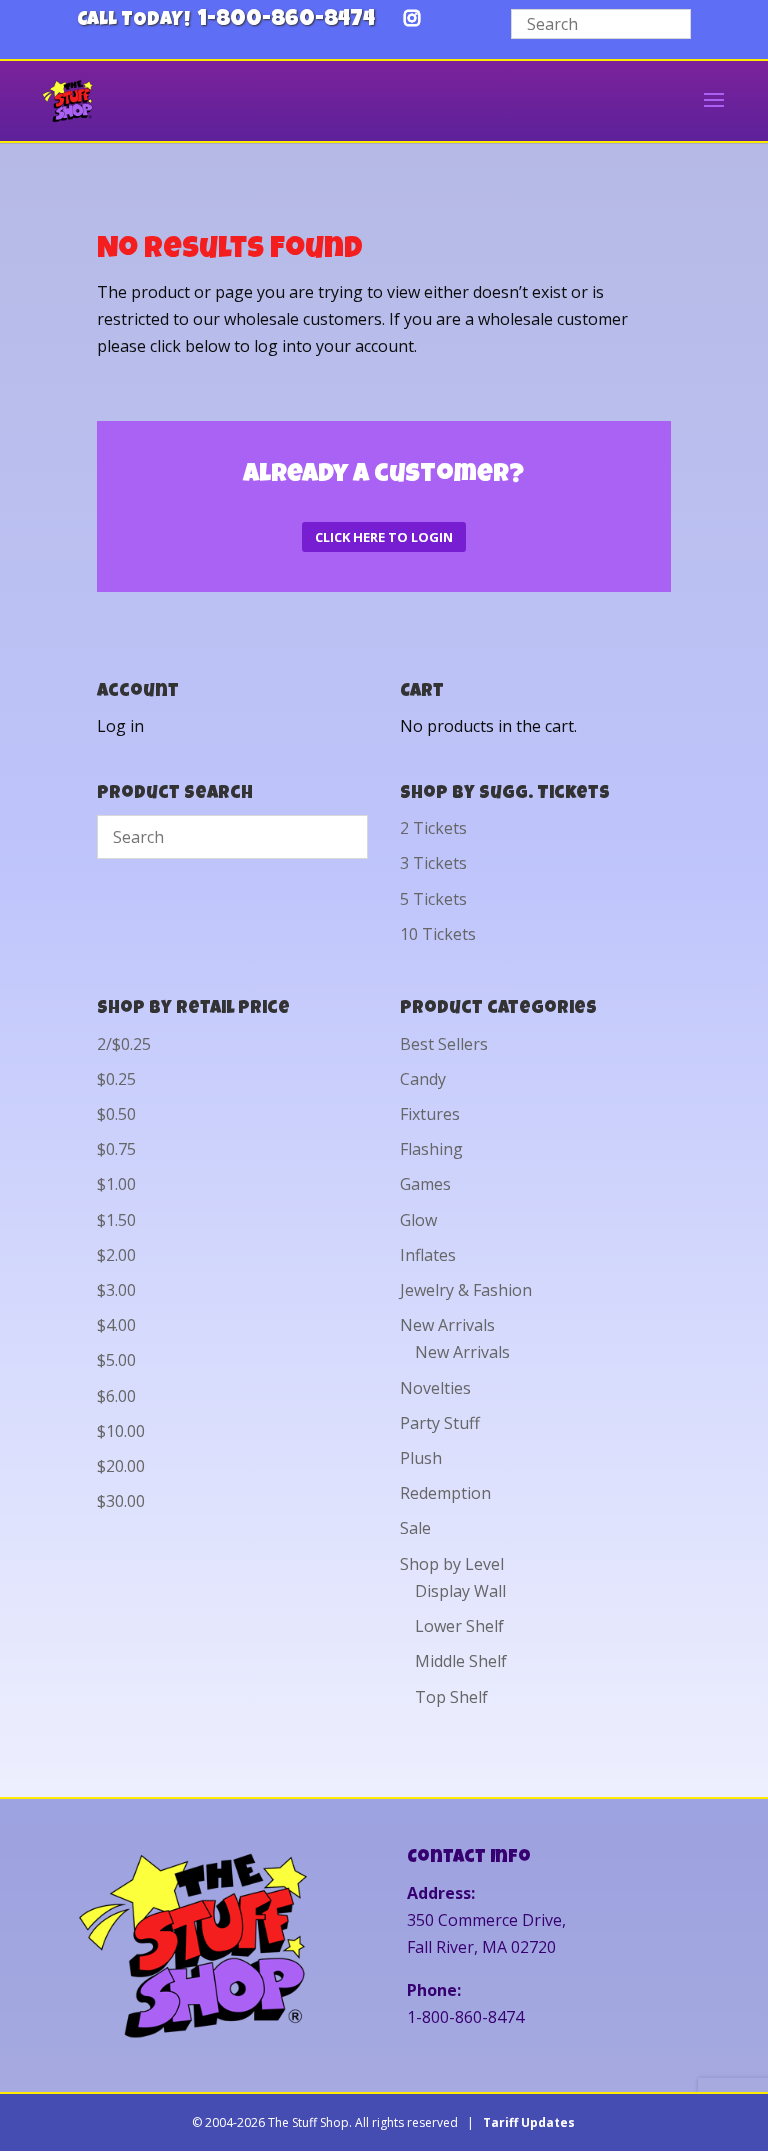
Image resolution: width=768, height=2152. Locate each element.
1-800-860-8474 (286, 20)
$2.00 (116, 1255)
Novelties (435, 1388)
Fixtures (430, 1114)
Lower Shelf (459, 1626)
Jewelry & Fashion (466, 1290)
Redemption (445, 1493)
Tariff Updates (529, 2122)
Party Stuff (440, 1423)
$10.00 (121, 1431)
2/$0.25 (124, 1044)
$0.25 (116, 1079)
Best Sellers (444, 1044)
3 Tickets (433, 863)
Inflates (428, 1255)
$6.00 (116, 1396)
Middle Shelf (461, 1661)
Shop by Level (452, 1564)
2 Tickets (433, 828)
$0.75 (116, 1149)
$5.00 (116, 1360)
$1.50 (116, 1220)
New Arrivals (447, 1325)
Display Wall (460, 1591)
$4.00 (116, 1325)
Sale (415, 1528)
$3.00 (116, 1290)
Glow (418, 1220)
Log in (120, 726)
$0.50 (116, 1114)
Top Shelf (451, 1697)
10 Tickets (438, 934)
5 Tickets (433, 899)
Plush (421, 1458)
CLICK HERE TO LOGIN (384, 537)
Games (425, 1184)
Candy (423, 1079)
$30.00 (121, 1501)
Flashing (431, 1149)
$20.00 (121, 1466)
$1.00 (116, 1184)
